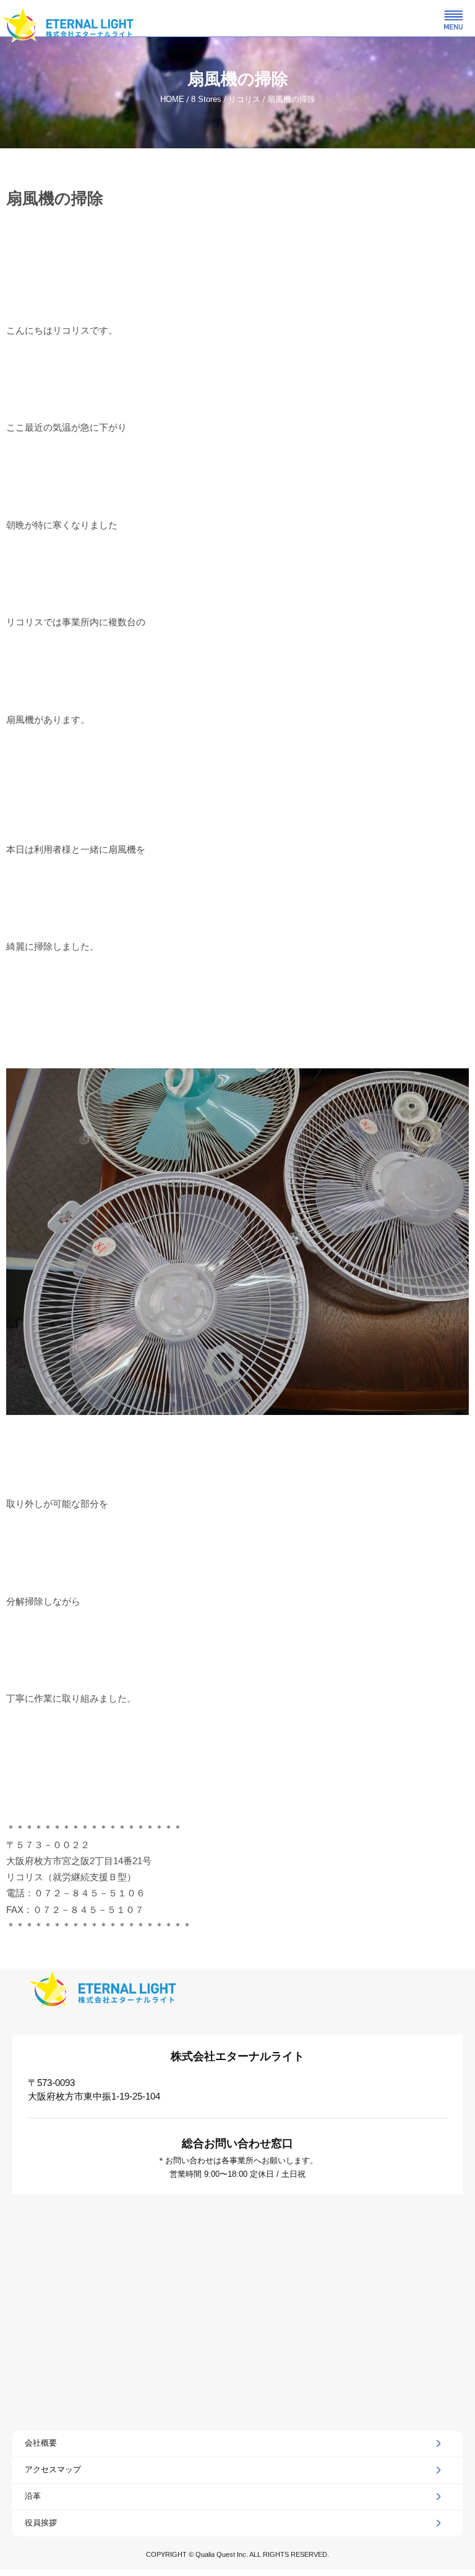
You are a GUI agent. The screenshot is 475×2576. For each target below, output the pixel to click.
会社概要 (41, 2443)
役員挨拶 (41, 2523)
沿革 (33, 2496)
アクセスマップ (53, 2469)
